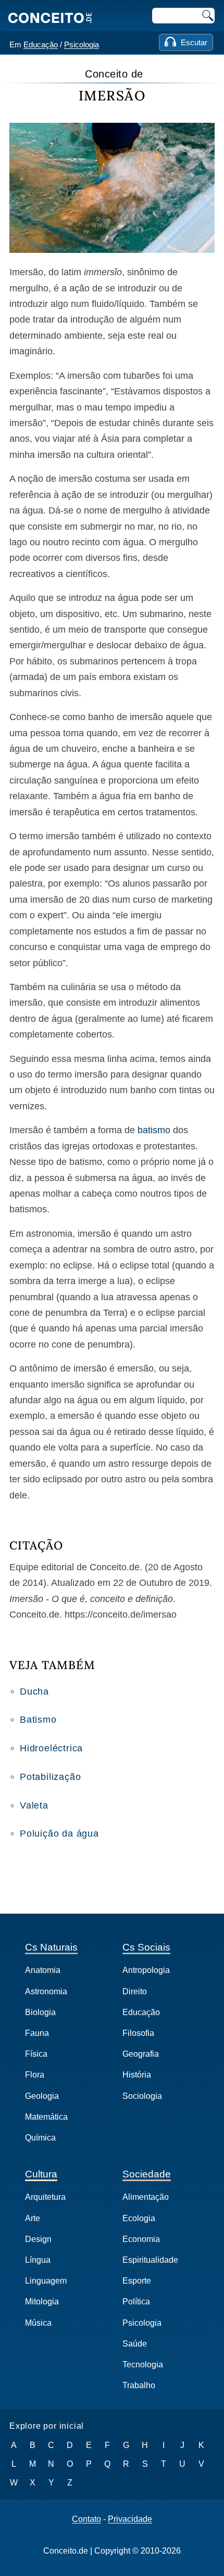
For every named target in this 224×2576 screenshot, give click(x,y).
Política (136, 2302)
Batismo (38, 1720)
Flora (35, 2075)
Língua (38, 2260)
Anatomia (43, 1970)
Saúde (135, 2344)
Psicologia (82, 44)
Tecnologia (143, 2364)
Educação (41, 44)
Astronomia (46, 1991)
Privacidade (130, 2519)
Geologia (42, 2096)
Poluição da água (59, 1834)
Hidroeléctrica (51, 1748)
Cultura (41, 2174)
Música (38, 2323)
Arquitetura (45, 2197)
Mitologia (42, 2302)
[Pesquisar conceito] (207, 16)
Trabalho (139, 2385)
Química (40, 2138)
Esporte (137, 2281)
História (137, 2075)
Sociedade (147, 2174)
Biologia (40, 2012)
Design (38, 2239)
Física (36, 2054)
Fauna (37, 2033)
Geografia (141, 2054)
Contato (86, 2519)
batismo (154, 1130)
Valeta (34, 1805)
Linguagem (46, 2281)
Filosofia (138, 2033)
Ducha (34, 1691)
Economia (141, 2239)
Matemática (46, 2117)
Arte (33, 2218)
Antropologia (146, 1970)
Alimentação (146, 2197)
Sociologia (142, 2096)
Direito (135, 1991)
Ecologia (139, 2218)
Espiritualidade (150, 2260)
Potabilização (50, 1777)
